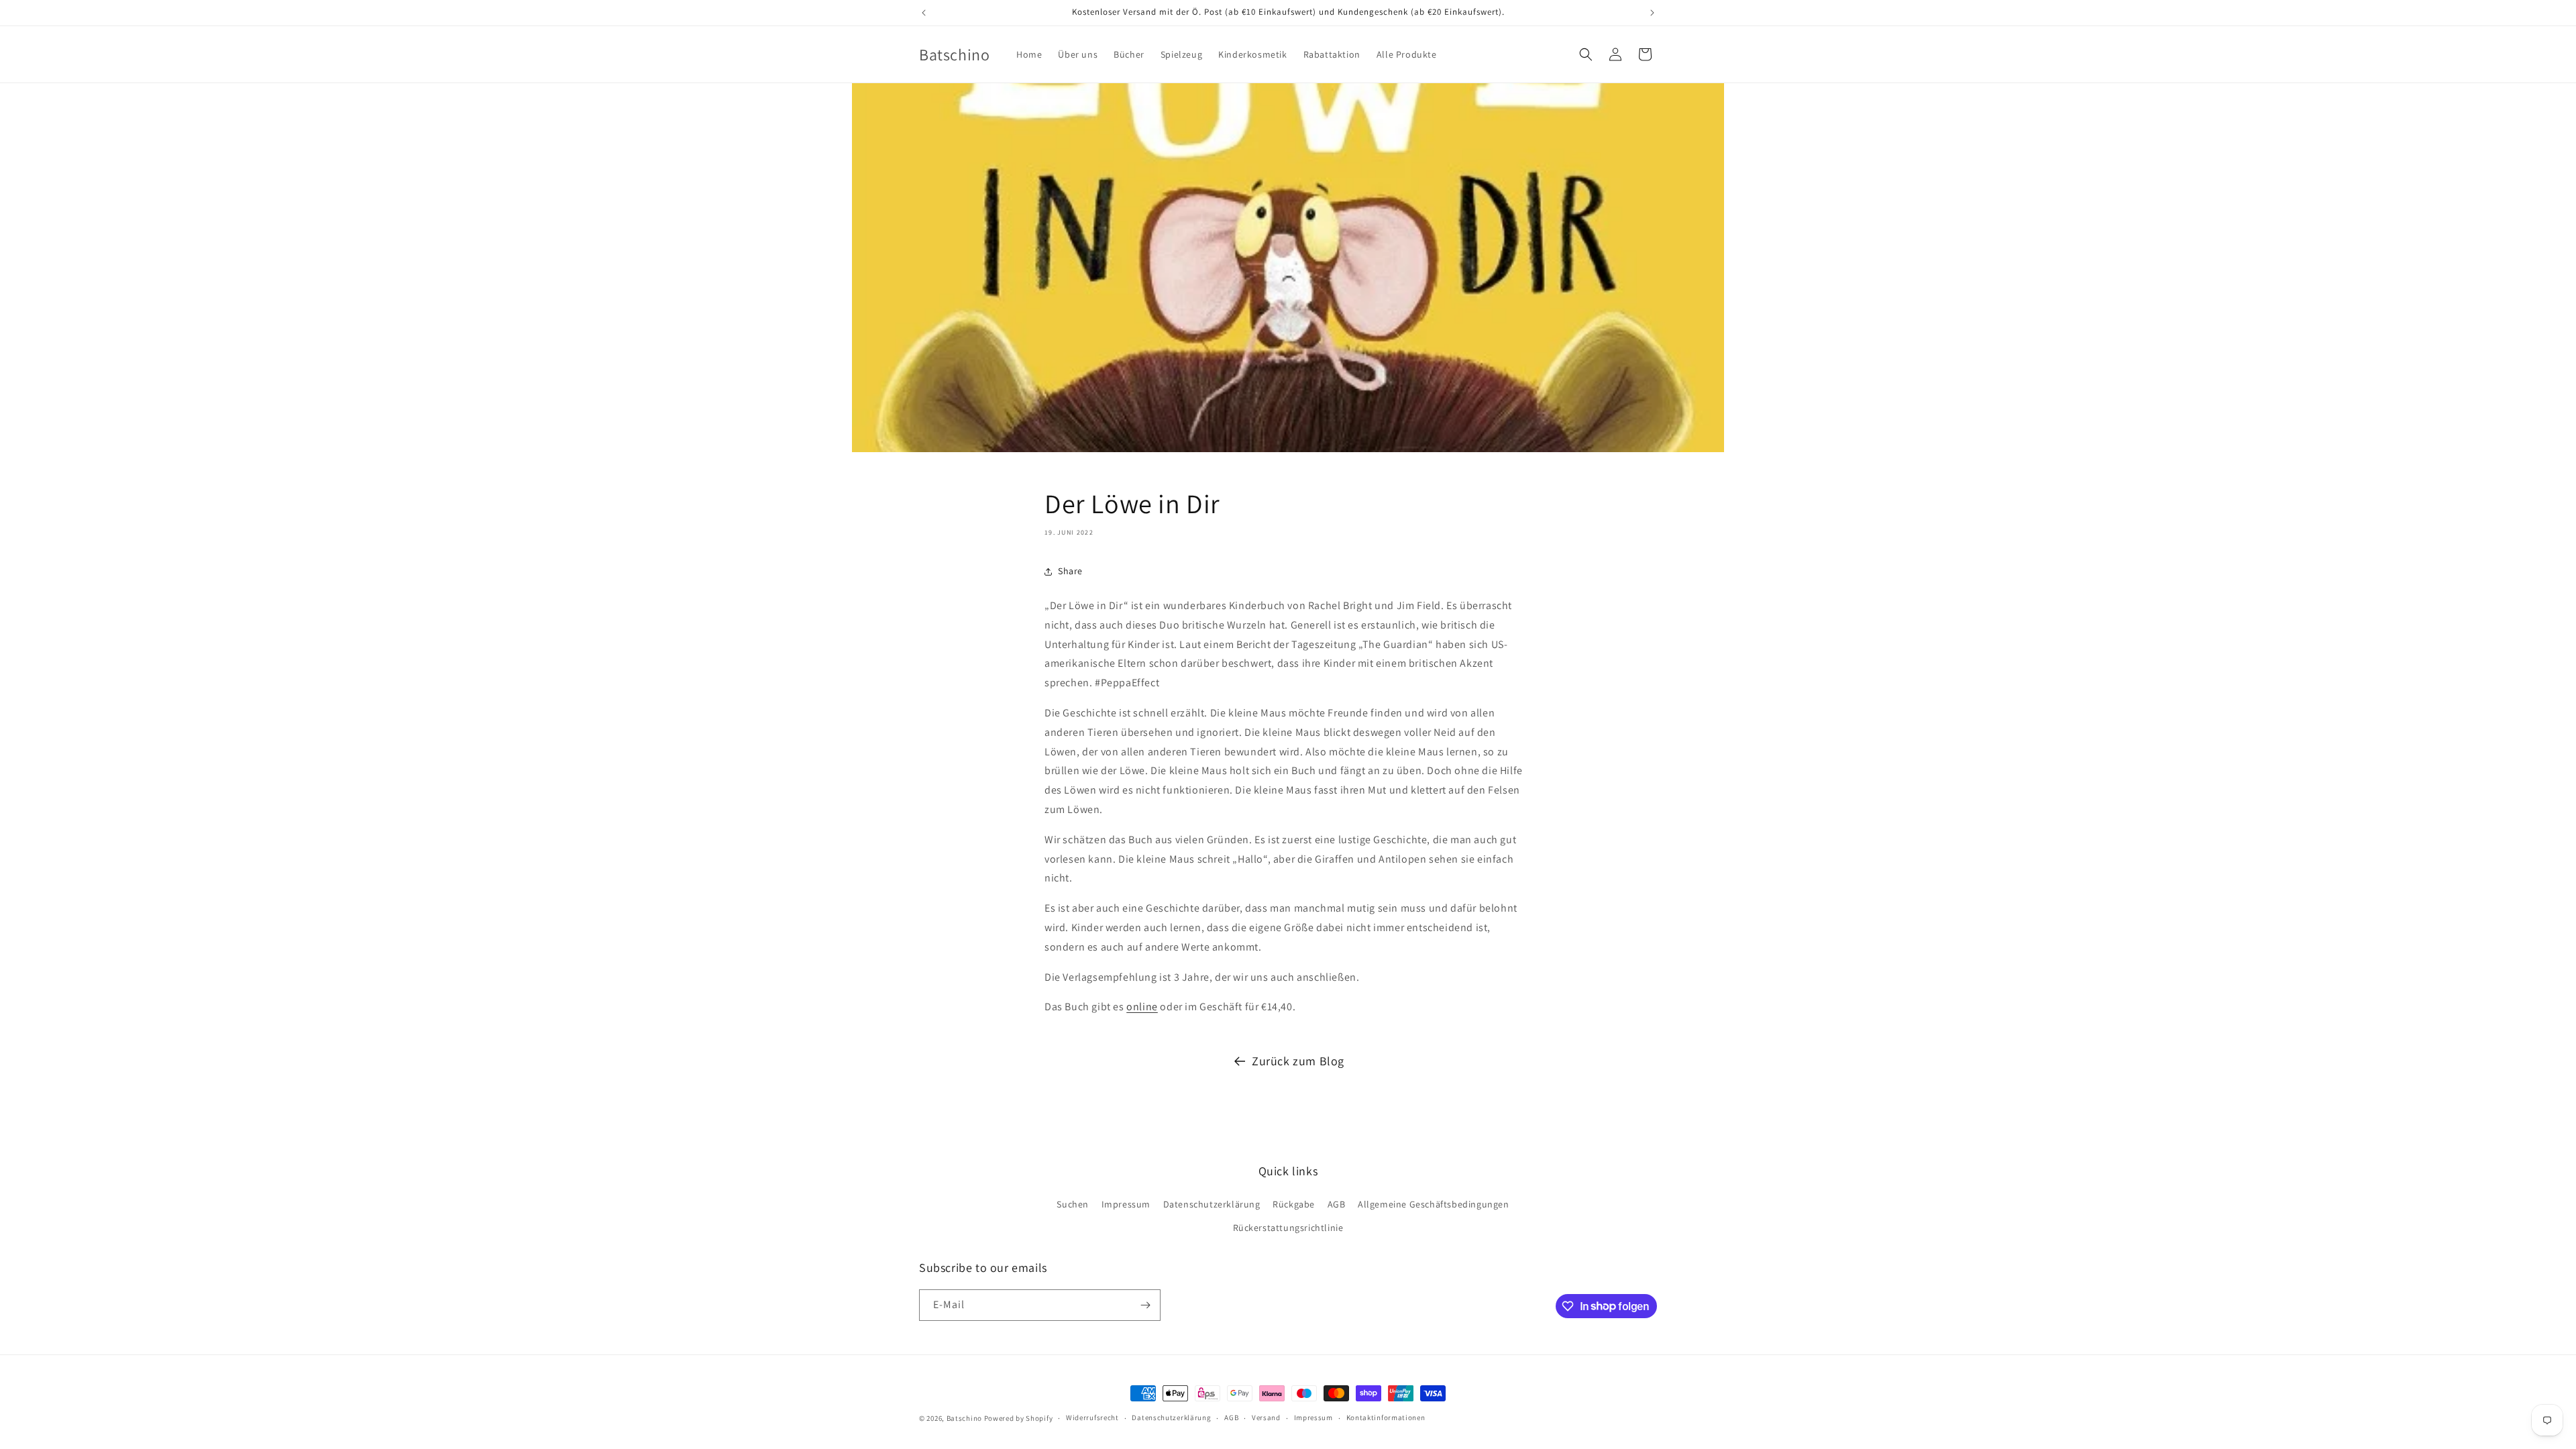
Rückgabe (1294, 1204)
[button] (1586, 54)
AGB (1337, 1204)
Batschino (964, 1418)
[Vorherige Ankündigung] (924, 13)
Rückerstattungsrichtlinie (1288, 1228)
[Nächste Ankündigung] (1652, 13)
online (1142, 1007)
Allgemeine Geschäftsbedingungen (1434, 1204)
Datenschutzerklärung (1212, 1204)
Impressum (1126, 1204)
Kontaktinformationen (1386, 1417)
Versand (1266, 1417)
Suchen (1073, 1204)
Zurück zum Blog (1298, 1061)
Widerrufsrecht (1092, 1417)
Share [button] (1070, 571)
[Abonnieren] (1145, 1305)
